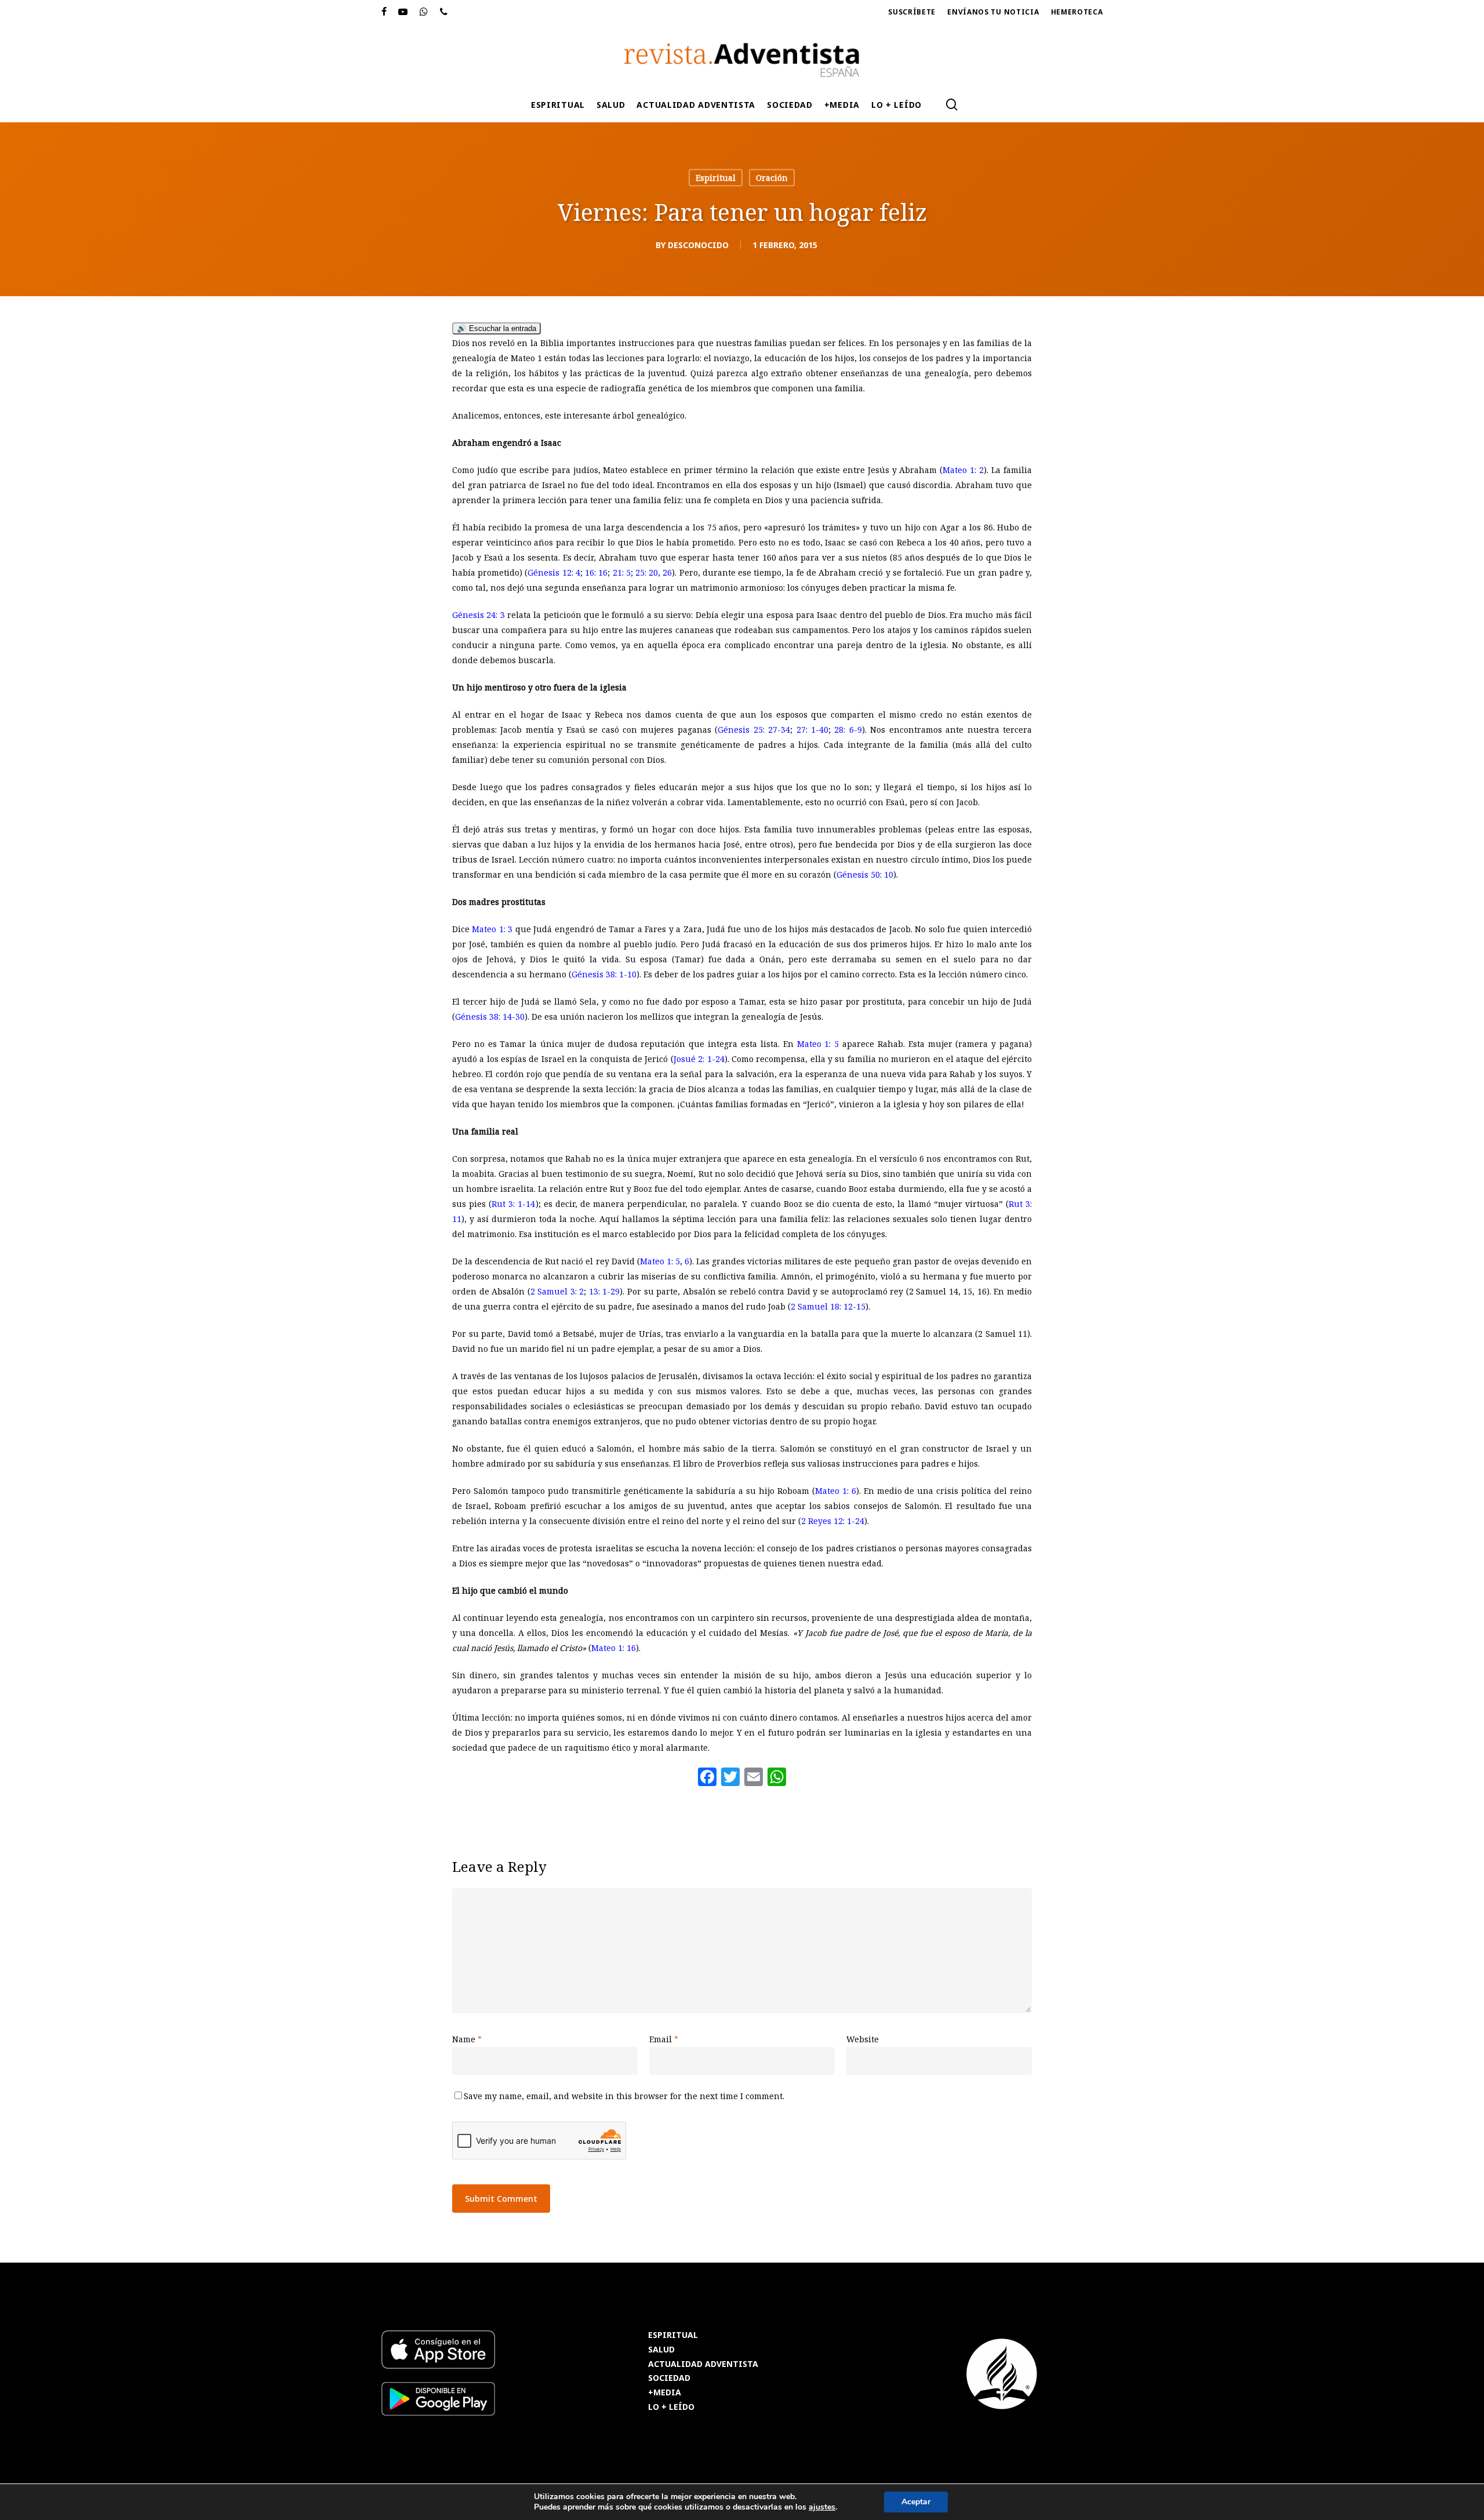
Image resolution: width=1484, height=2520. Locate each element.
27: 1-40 (812, 730)
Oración (772, 178)
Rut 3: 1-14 (513, 1204)
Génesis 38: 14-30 (490, 1017)
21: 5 (622, 572)
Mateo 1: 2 (963, 470)
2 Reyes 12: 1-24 (833, 1521)
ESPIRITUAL (673, 2335)
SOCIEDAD (669, 2378)
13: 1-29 (605, 1291)
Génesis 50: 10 (865, 874)
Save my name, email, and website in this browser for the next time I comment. (624, 2096)
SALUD (661, 2350)
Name (467, 2039)
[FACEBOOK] (384, 12)
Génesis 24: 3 (479, 615)
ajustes (822, 2507)
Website (863, 2039)
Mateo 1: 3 (492, 929)
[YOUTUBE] (403, 12)
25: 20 (647, 572)
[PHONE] (444, 12)
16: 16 (596, 572)
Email (664, 2039)
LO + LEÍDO (671, 2407)
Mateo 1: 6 (836, 1491)
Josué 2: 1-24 (699, 1059)
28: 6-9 (848, 730)
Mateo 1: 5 (818, 1044)
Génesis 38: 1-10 (604, 974)
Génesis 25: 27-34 (754, 730)
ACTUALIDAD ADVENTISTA (703, 2364)
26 (667, 572)
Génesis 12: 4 (554, 572)
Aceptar (916, 2502)
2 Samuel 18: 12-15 (828, 1306)
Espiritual (716, 178)
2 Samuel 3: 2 (557, 1291)
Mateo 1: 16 (614, 1648)
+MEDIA (665, 2393)
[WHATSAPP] (424, 12)
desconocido (698, 245)
